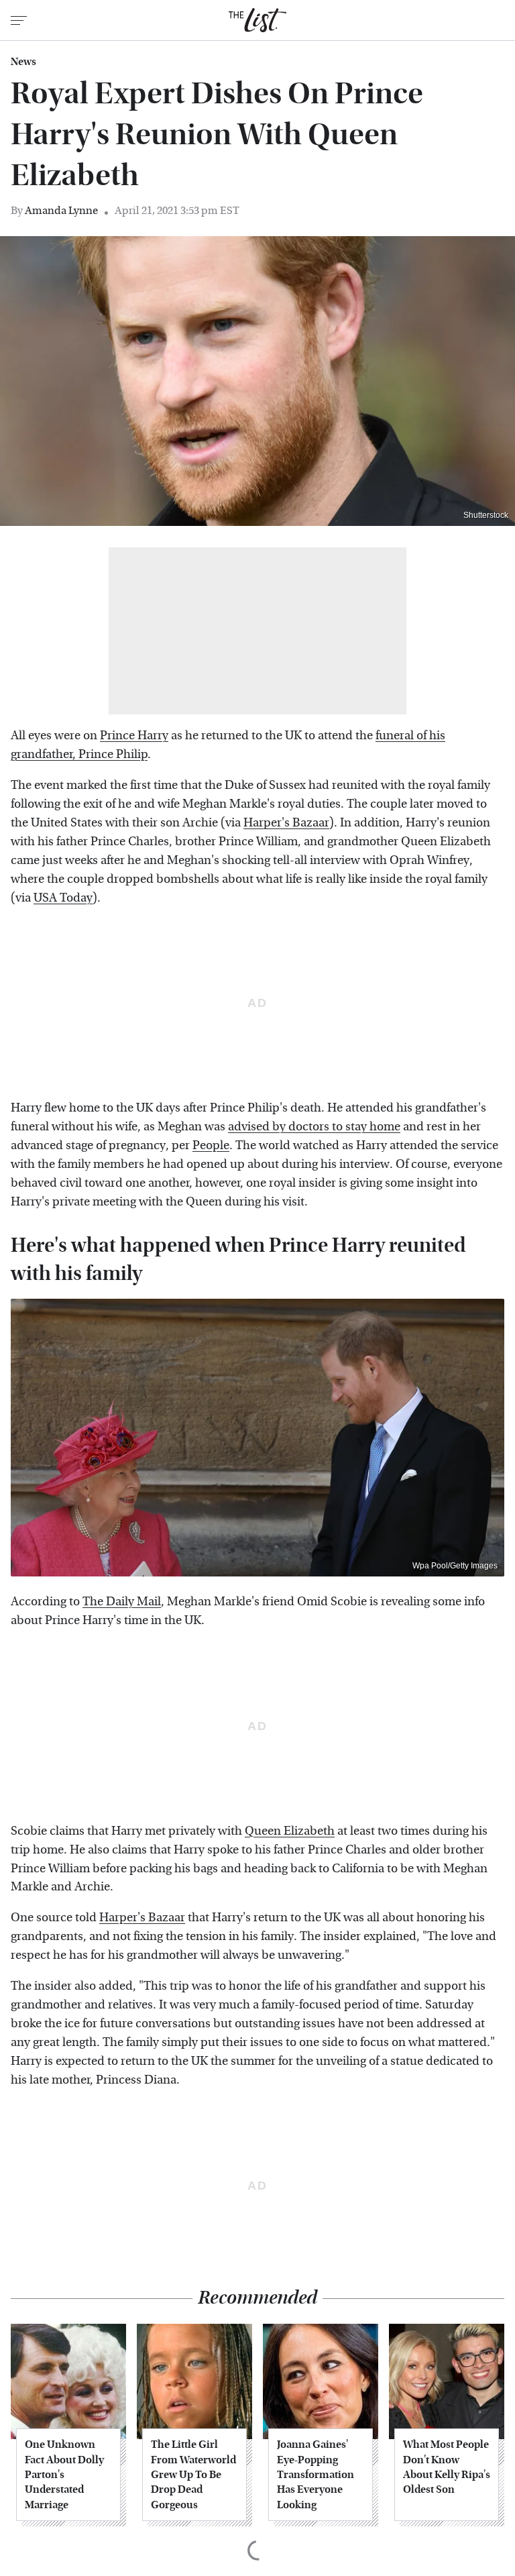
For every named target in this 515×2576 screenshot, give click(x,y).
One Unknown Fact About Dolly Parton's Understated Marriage (64, 2474)
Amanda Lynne (61, 210)
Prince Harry (134, 736)
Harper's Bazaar (286, 823)
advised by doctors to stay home (314, 1127)
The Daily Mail (122, 1602)
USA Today (63, 898)
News (23, 62)
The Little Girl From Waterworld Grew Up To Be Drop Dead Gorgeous (193, 2474)
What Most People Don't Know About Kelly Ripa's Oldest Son (447, 2467)
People (211, 1145)
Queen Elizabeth (290, 1831)
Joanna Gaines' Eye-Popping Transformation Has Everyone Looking (316, 2474)
